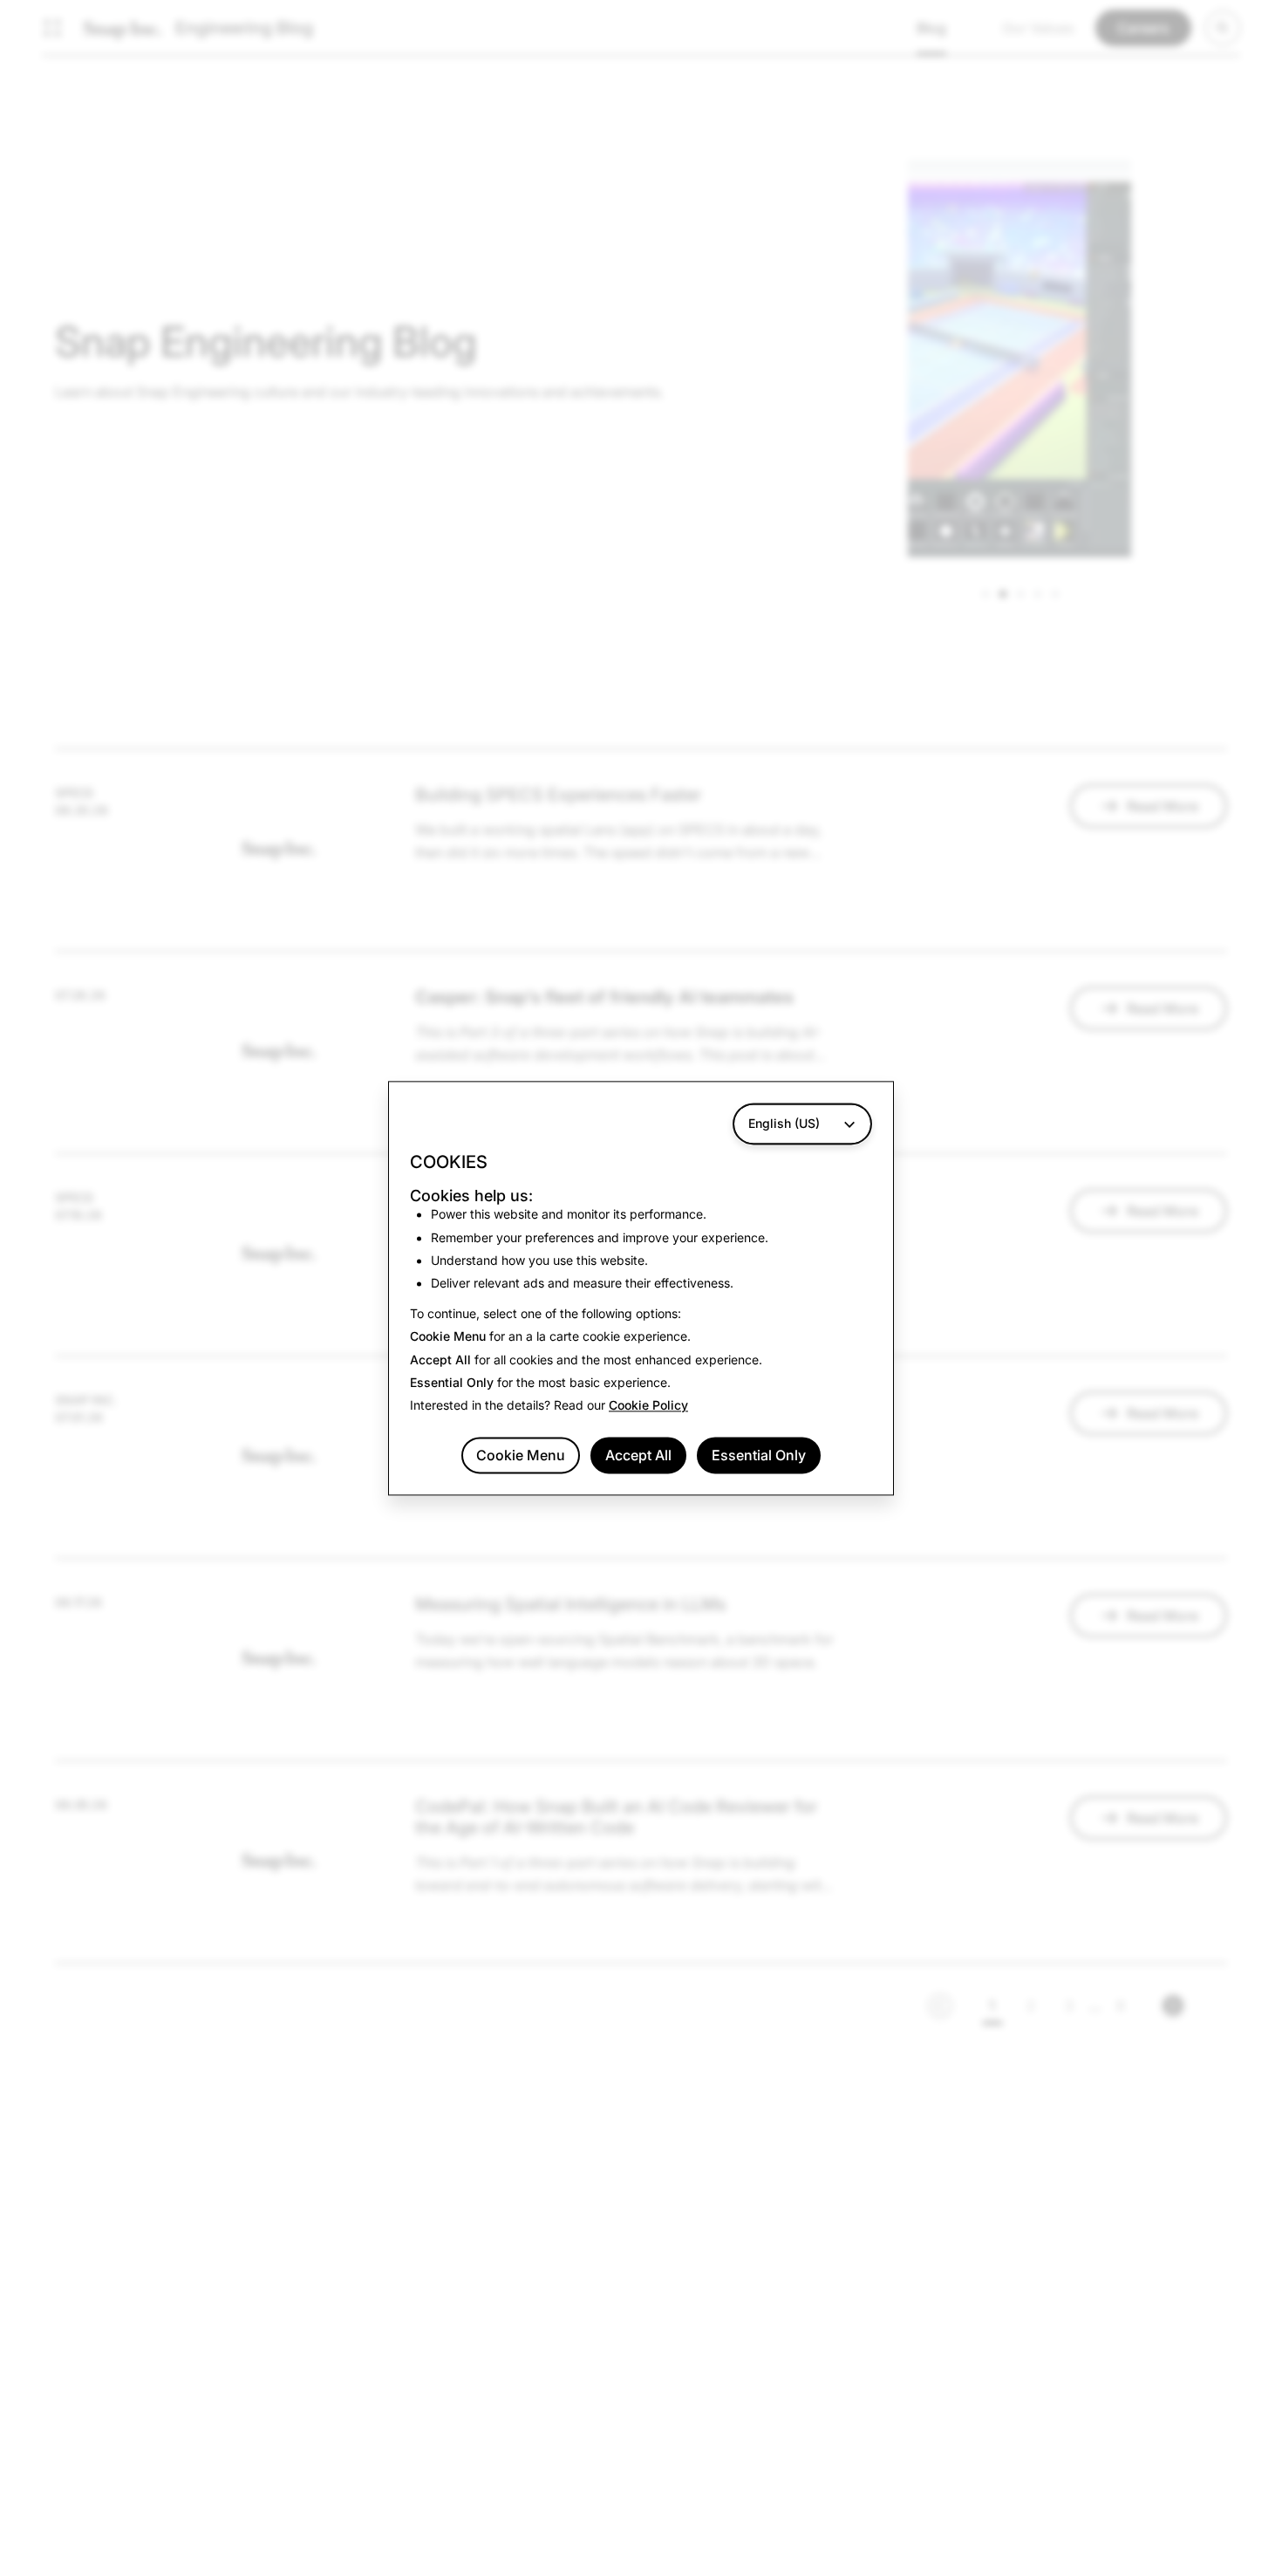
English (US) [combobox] (784, 1123)
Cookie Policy (648, 1406)
